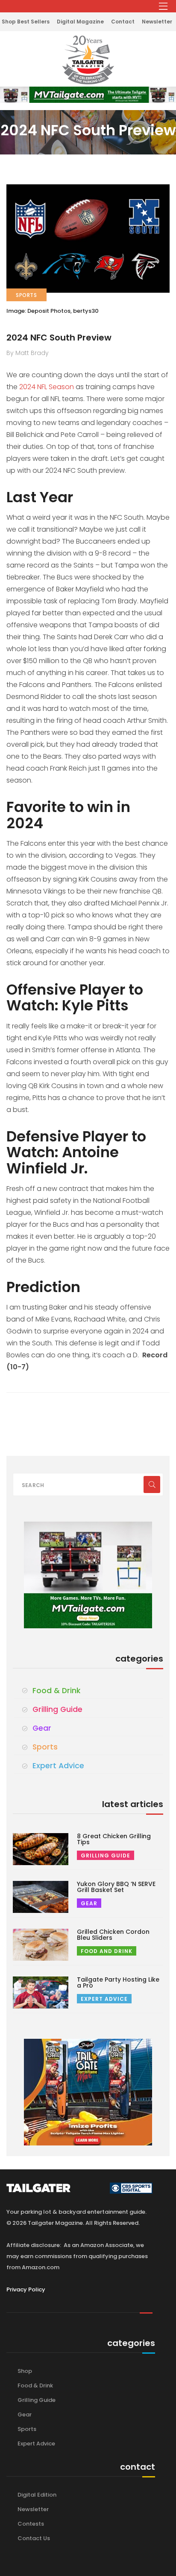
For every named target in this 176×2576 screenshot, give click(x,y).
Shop (25, 2371)
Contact (123, 22)
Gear (42, 1728)
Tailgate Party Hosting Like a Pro (118, 1982)
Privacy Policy (26, 2289)
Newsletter (157, 22)
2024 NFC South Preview (59, 338)
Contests (31, 2524)
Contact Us (34, 2538)
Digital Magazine (80, 22)
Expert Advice (58, 1766)
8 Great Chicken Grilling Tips (114, 1839)
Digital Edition (37, 2495)
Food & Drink (56, 1691)
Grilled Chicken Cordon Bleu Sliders (113, 1935)
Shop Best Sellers (26, 22)
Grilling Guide (57, 1709)
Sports (45, 1747)
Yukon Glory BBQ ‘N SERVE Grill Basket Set (116, 1887)
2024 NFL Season (47, 387)
